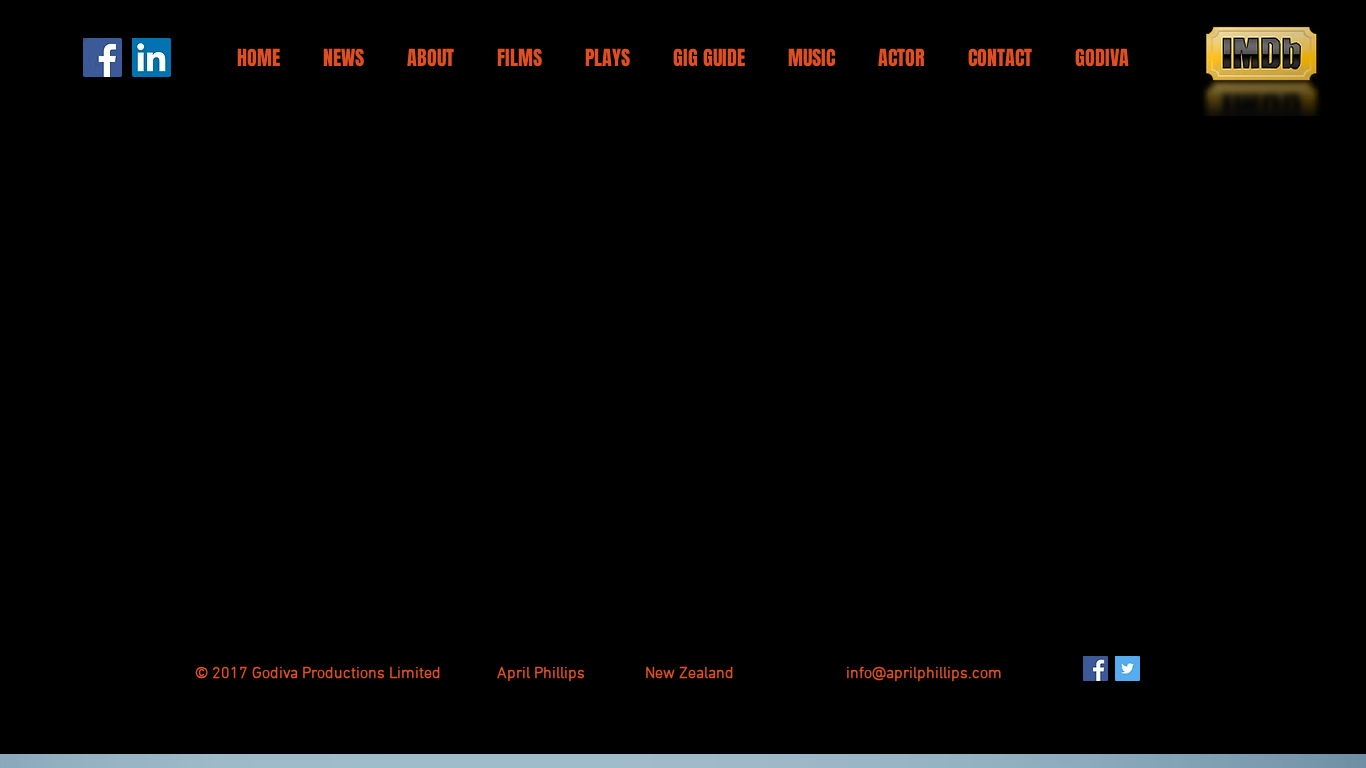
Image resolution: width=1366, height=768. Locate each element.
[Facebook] (102, 57)
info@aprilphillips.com (924, 674)
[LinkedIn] (151, 57)
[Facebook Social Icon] (1095, 668)
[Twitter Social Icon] (1127, 668)
